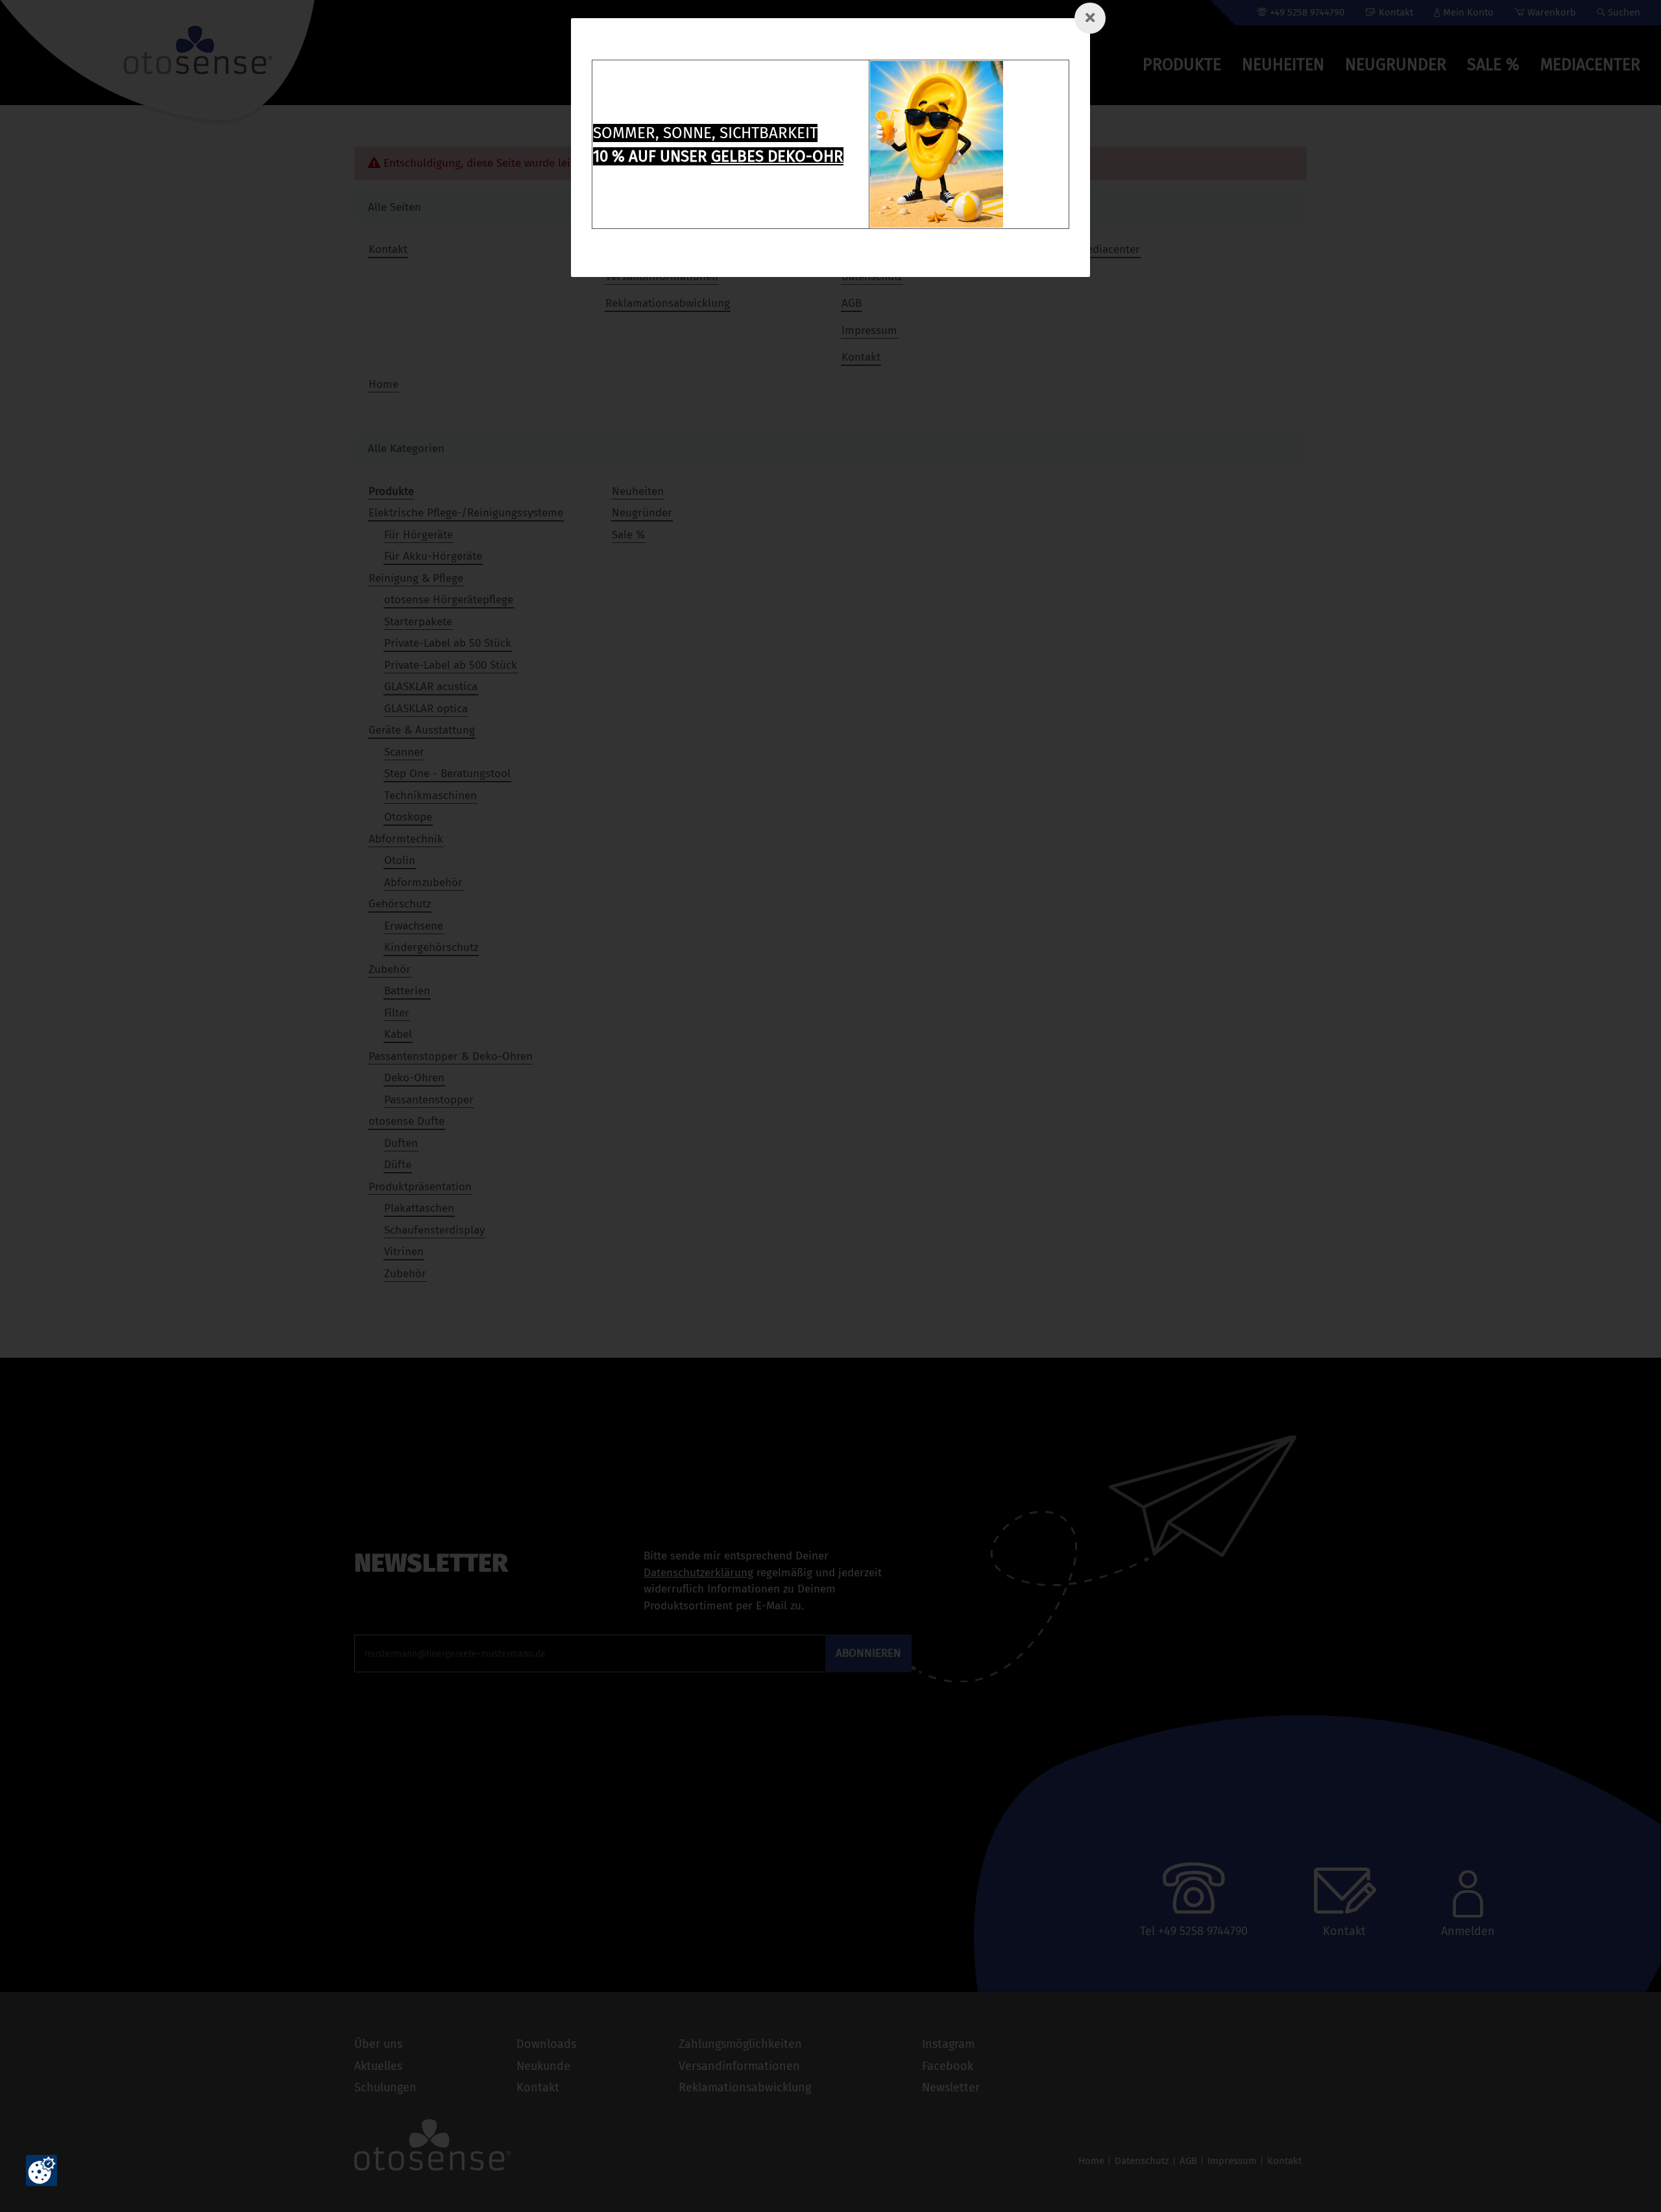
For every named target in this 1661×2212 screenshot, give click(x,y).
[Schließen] (1090, 18)
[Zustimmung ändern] (42, 2170)
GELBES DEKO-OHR (777, 156)
